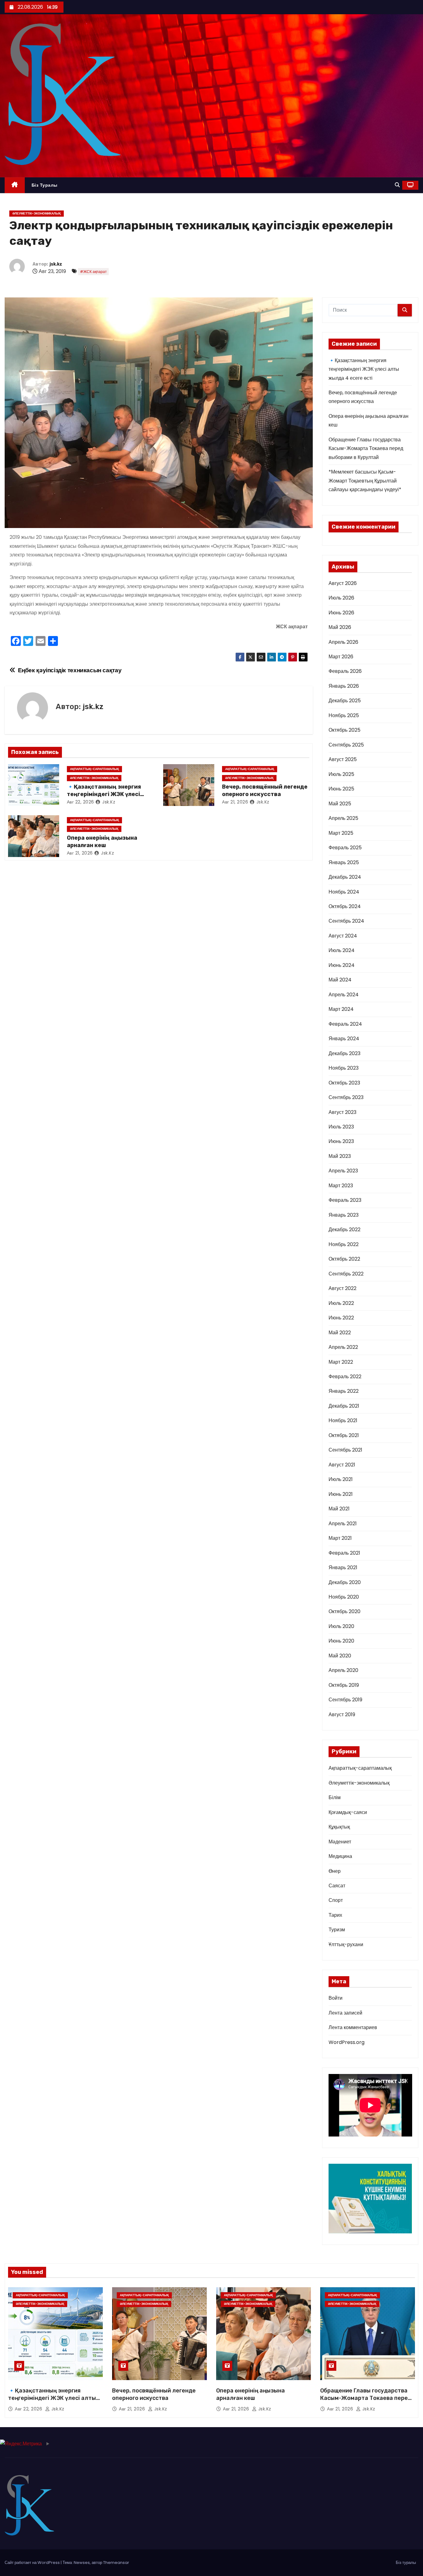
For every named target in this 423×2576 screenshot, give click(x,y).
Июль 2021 (341, 1479)
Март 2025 (341, 833)
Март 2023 (341, 1186)
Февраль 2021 (344, 1553)
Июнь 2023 (341, 1141)
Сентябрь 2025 (346, 745)
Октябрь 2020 (345, 1611)
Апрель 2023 (343, 1171)
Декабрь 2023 (345, 1053)
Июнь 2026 (341, 613)
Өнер (335, 1871)
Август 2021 (342, 1465)
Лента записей (345, 2013)
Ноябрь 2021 (343, 1420)
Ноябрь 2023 (344, 1068)
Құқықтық (339, 1827)
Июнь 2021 (341, 1494)
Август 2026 (343, 583)
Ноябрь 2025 (344, 715)
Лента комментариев (353, 2027)
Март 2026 (341, 657)
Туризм (337, 1930)
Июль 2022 (341, 1303)
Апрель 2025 (343, 818)
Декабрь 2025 (345, 701)
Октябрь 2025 (345, 730)
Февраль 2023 (345, 1200)
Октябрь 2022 (344, 1259)
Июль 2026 (341, 598)
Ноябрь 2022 (344, 1244)
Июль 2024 (342, 950)
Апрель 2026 (343, 642)
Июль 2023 (341, 1127)
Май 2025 (340, 804)
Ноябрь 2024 (344, 892)
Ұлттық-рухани (346, 1944)
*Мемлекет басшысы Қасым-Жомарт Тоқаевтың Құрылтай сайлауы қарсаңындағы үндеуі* (365, 481)
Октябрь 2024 (345, 906)
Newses (82, 2563)
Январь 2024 (344, 1039)
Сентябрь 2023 (346, 1097)
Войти (336, 1998)
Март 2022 (341, 1362)
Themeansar (116, 2563)
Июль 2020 (341, 1626)
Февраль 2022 (345, 1377)
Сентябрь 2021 (345, 1450)
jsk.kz (56, 264)
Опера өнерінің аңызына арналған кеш (102, 842)
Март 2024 (341, 1009)
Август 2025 (343, 759)
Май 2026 (340, 627)
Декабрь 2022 (345, 1230)
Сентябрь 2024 (346, 921)
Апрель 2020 (343, 1670)
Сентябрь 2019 (345, 1700)
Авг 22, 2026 (81, 802)
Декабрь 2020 (345, 1582)
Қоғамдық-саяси (348, 1812)
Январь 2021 (343, 1567)
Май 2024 (340, 980)
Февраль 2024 (345, 1024)
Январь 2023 (344, 1215)
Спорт (336, 1900)
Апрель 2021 (343, 1524)
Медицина (340, 1856)
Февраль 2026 (345, 671)
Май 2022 (340, 1333)
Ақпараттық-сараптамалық (94, 769)
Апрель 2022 (343, 1347)
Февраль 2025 (345, 848)
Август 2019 (342, 1714)
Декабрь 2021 (344, 1406)
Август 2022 (342, 1288)
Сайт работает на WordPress (33, 2563)
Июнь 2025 (341, 789)
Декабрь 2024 (345, 877)
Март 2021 (340, 1538)
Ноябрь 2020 (344, 1597)
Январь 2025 (344, 862)
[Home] (15, 185)
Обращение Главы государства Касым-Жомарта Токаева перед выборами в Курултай (366, 448)
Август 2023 (342, 1112)
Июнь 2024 (342, 965)
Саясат (337, 1886)
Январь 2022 (344, 1391)
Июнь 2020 (341, 1641)
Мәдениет (340, 1842)
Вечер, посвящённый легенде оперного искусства (265, 790)
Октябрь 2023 (344, 1083)
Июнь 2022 (341, 1318)
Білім (335, 1797)
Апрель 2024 (344, 995)
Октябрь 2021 (344, 1435)
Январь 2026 (344, 686)
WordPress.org (347, 2042)
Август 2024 (343, 936)
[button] (397, 185)
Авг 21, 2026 (235, 802)
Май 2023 (340, 1156)
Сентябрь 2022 (346, 1274)
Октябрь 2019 (344, 1685)
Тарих (335, 1915)
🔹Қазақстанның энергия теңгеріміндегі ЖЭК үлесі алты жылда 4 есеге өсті (104, 794)
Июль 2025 (341, 774)
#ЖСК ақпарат (93, 272)
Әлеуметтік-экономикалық (37, 213)
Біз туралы (45, 185)
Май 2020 (340, 1656)
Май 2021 (339, 1509)
